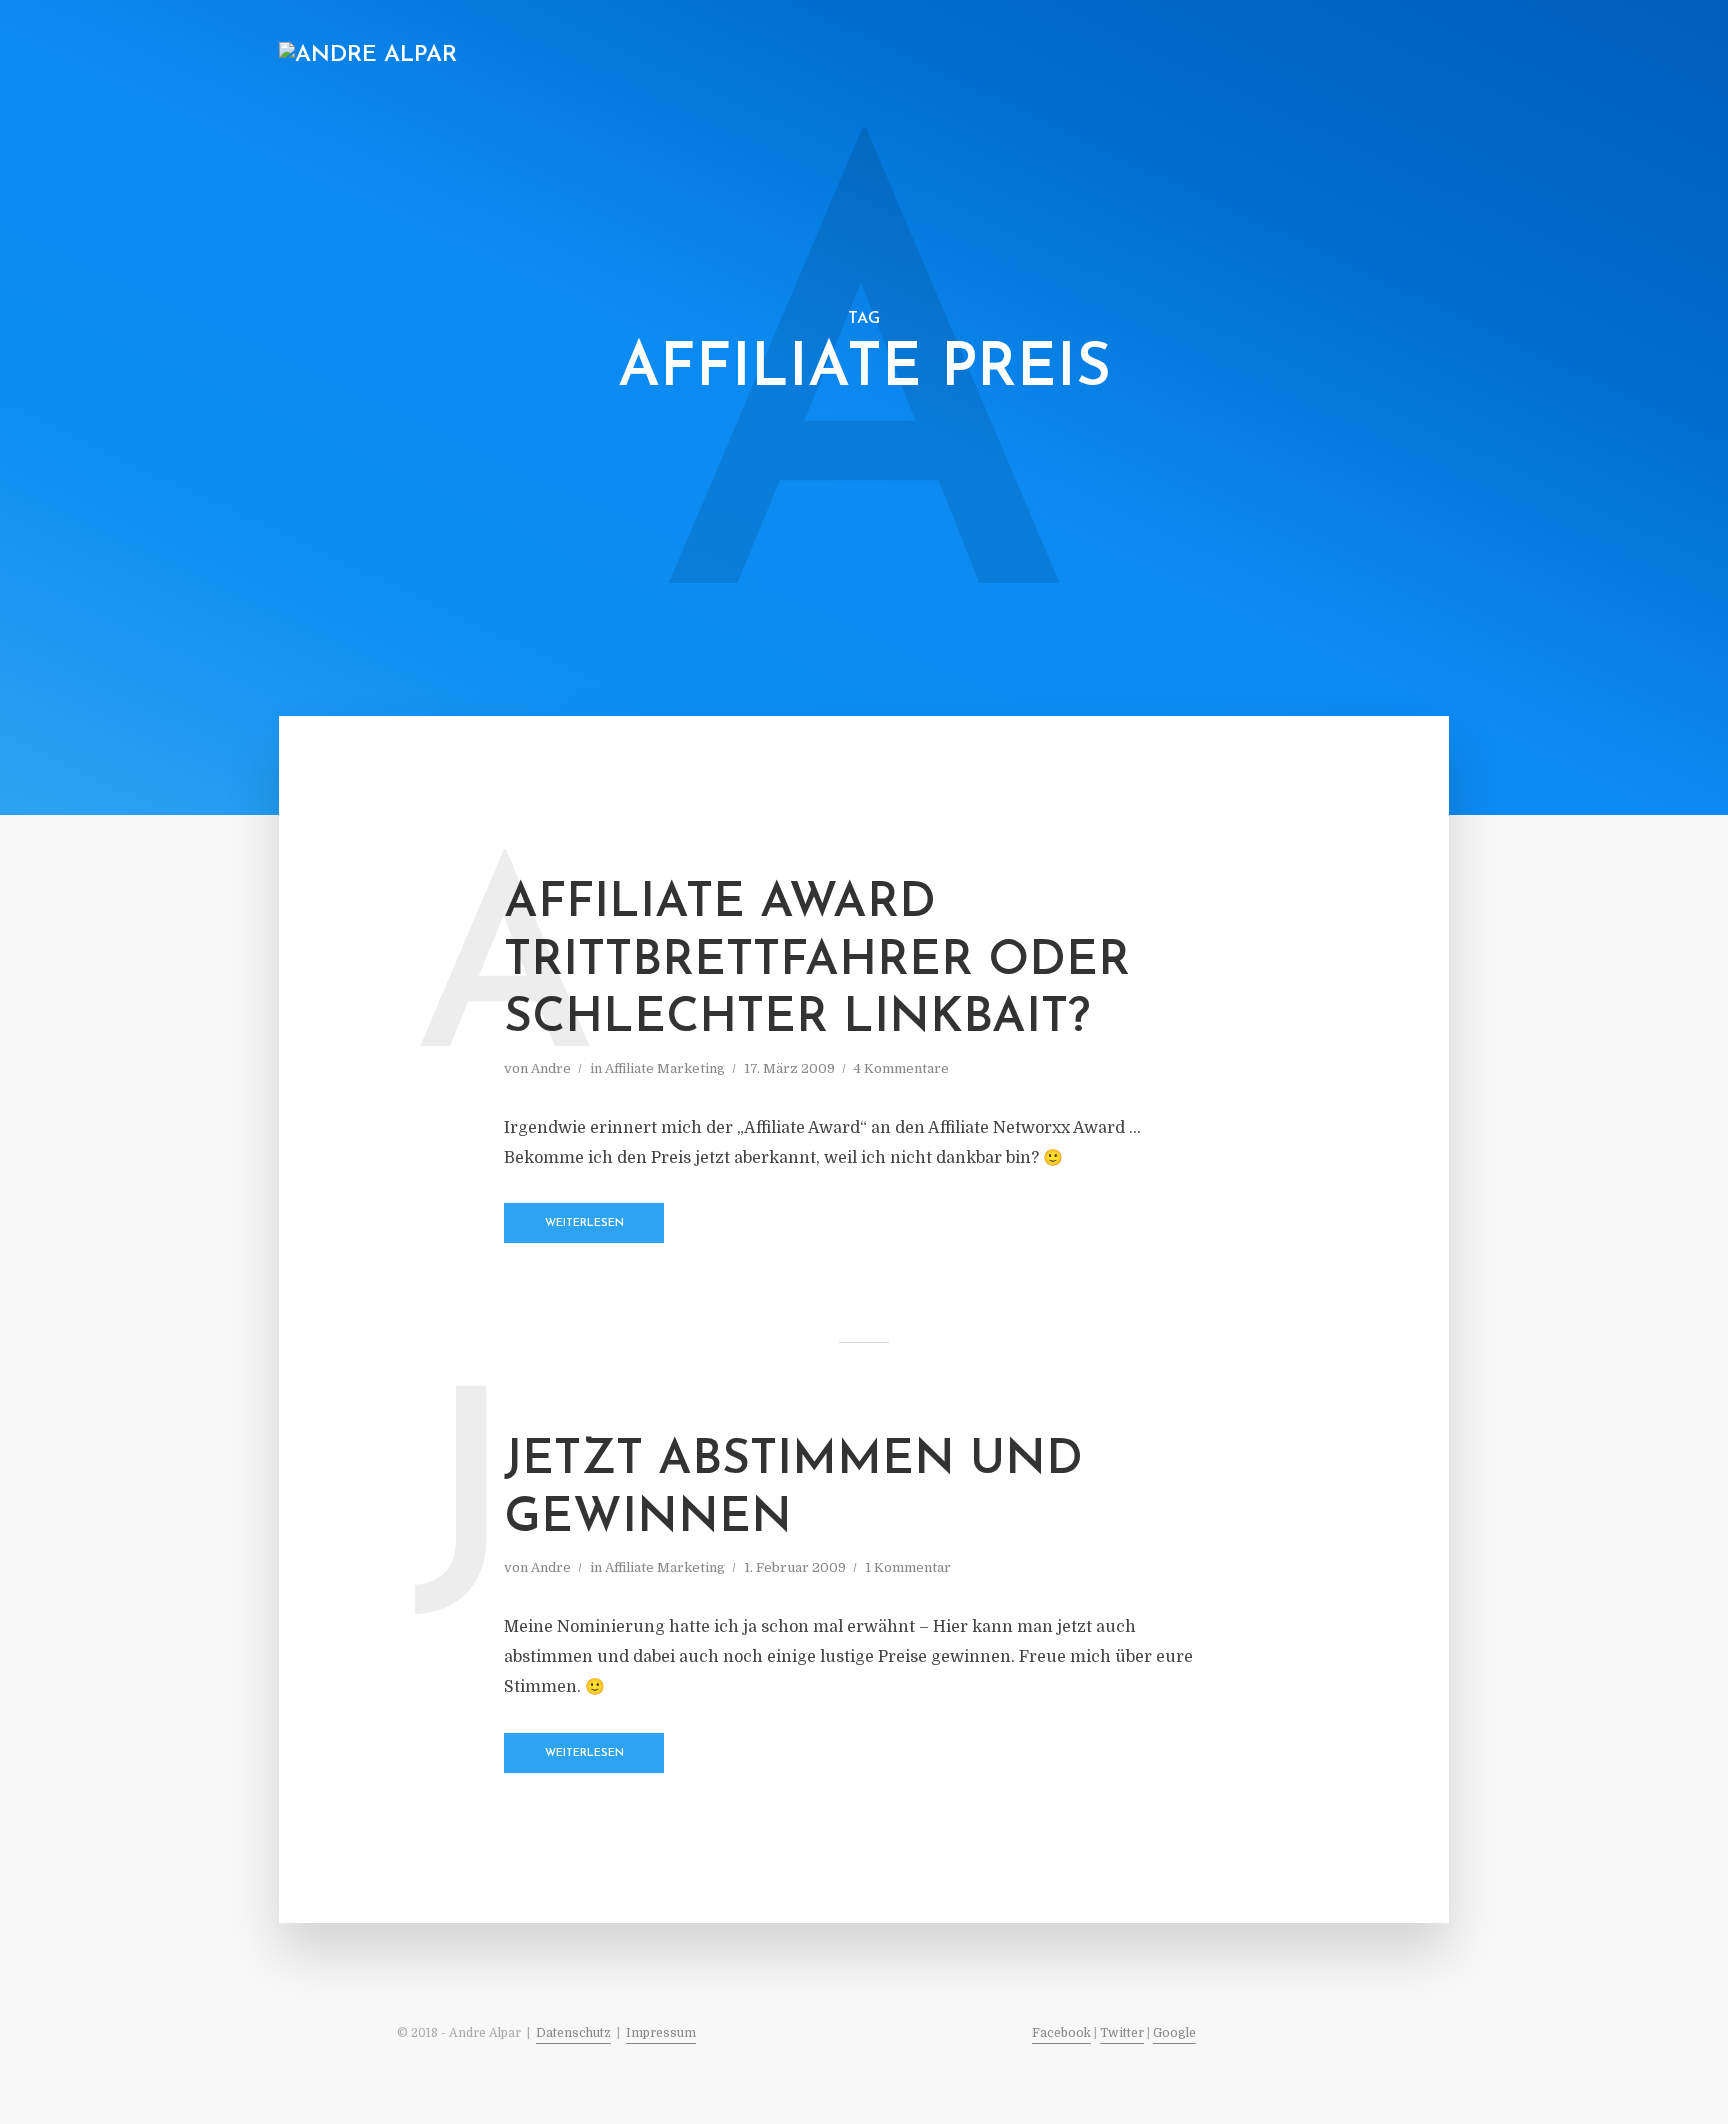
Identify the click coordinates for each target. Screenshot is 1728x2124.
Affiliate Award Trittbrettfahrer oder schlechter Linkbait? (817, 961)
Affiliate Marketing (1004, 56)
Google (1174, 2033)
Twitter (1122, 2033)
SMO (1197, 56)
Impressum (661, 2033)
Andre (551, 1068)
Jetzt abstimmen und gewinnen (793, 1490)
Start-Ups (1274, 56)
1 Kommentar (908, 1567)
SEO (887, 56)
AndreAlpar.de (1393, 56)
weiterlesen (584, 1223)
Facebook (1061, 2033)
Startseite (640, 56)
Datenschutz (573, 2033)
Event (1131, 56)
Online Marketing (776, 56)
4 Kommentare (901, 1068)
